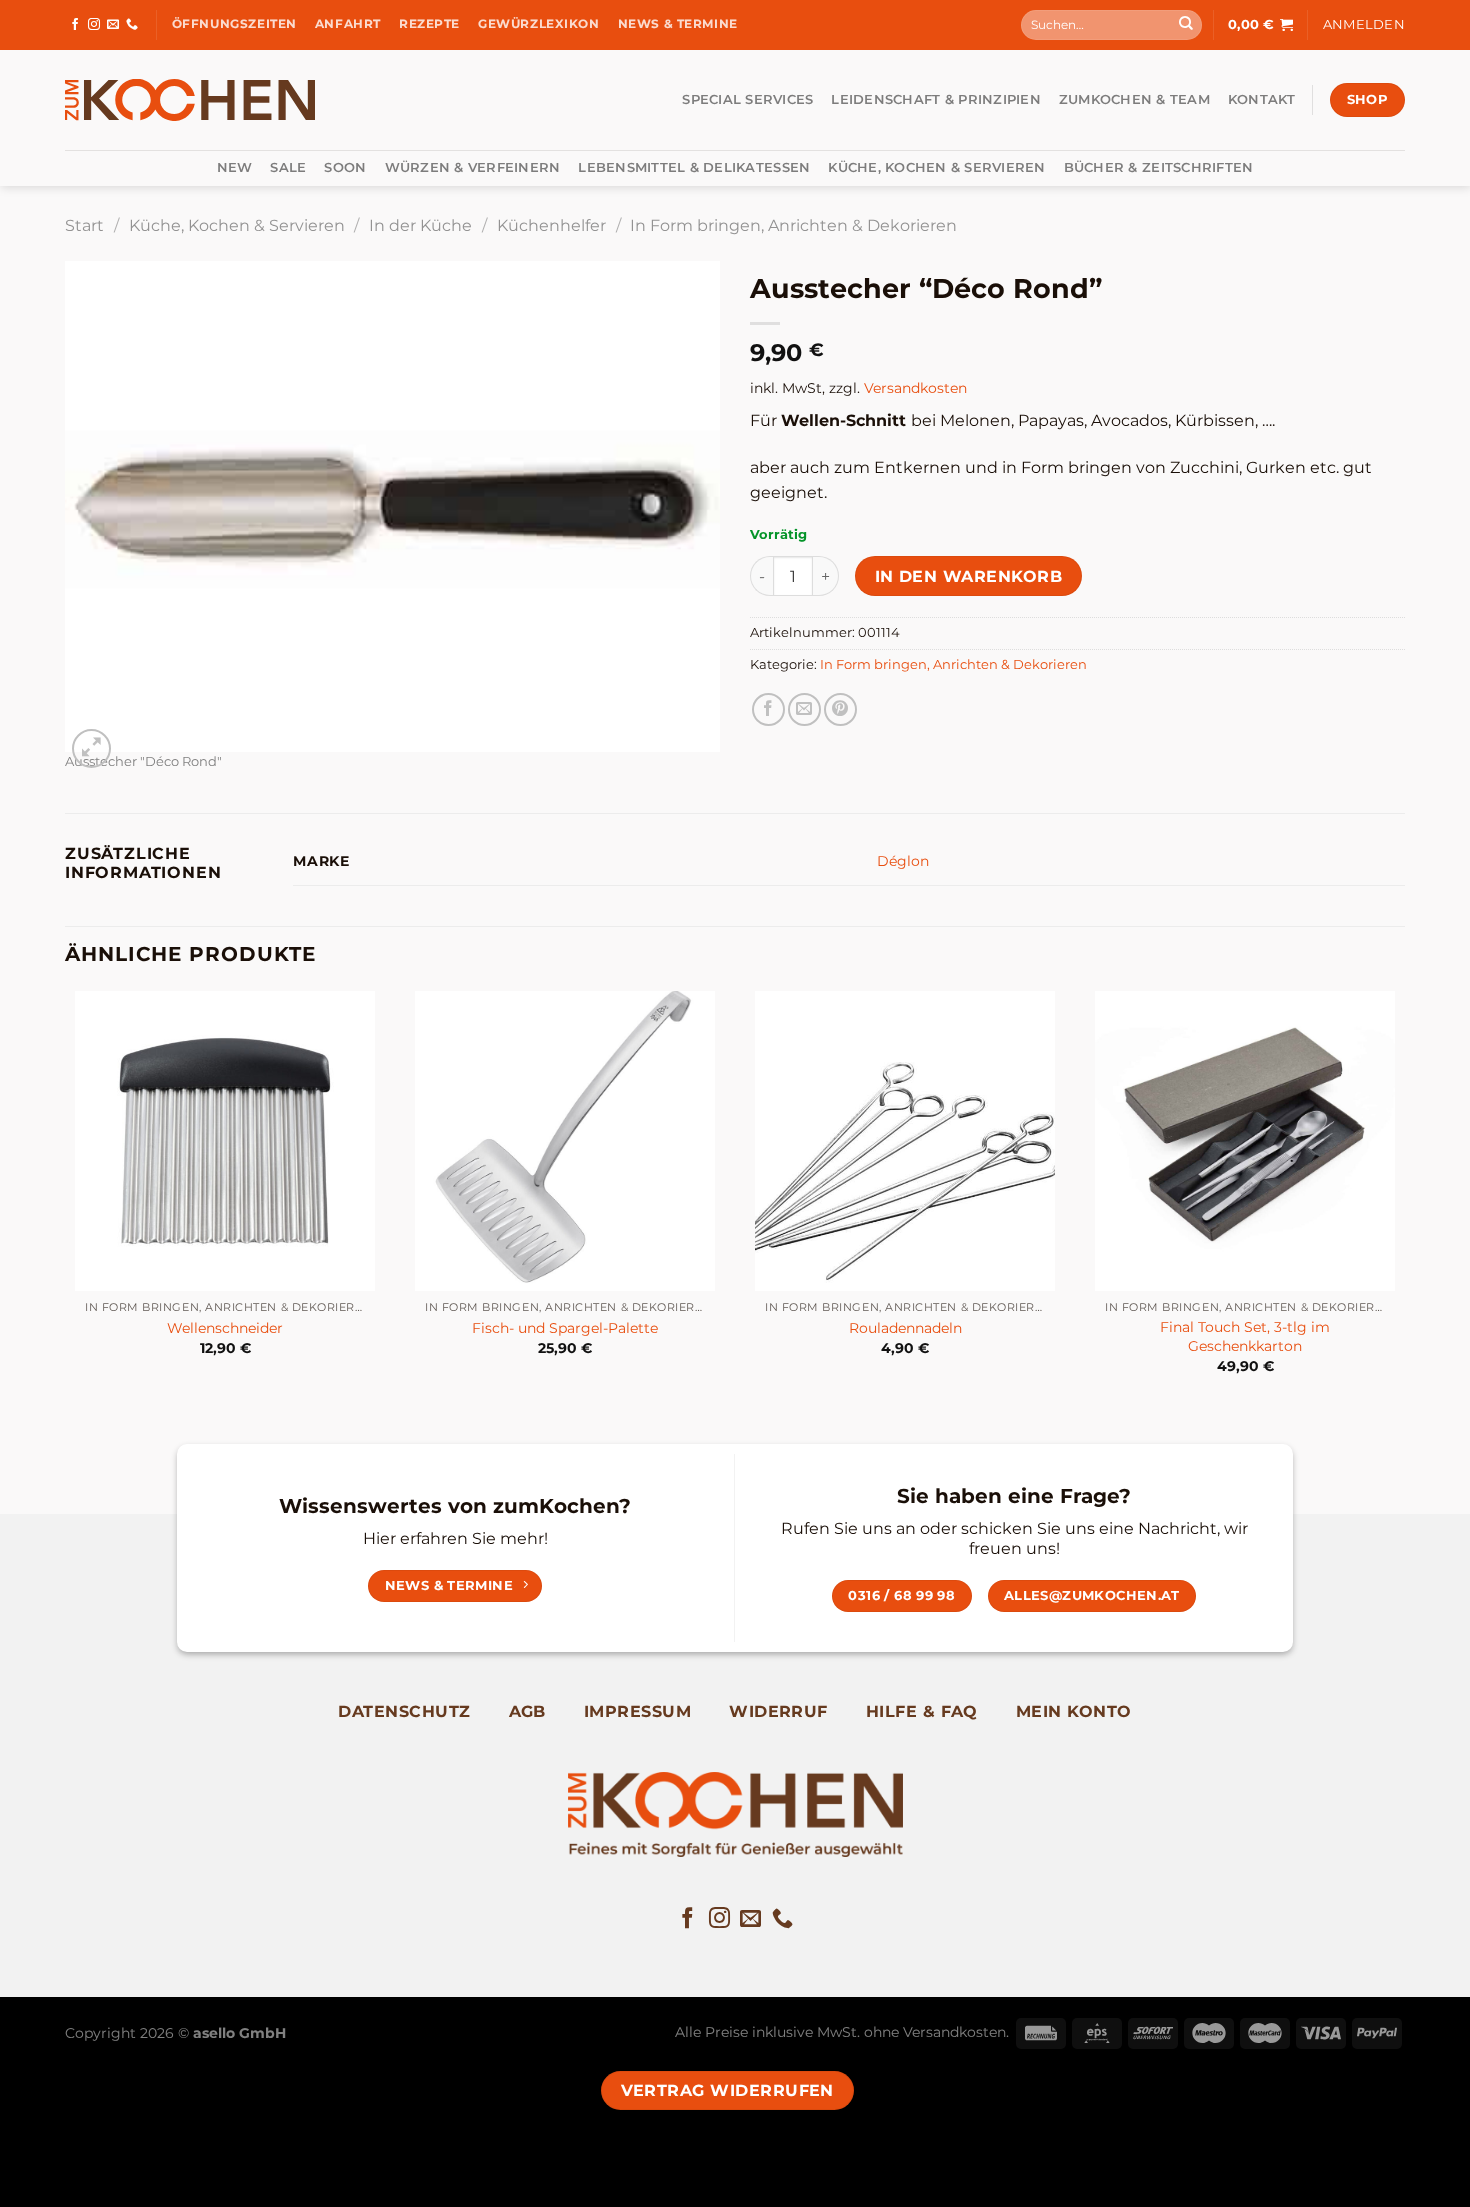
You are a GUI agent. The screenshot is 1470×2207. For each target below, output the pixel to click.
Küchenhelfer (551, 225)
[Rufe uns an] (132, 25)
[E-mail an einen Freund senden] (804, 709)
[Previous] (66, 1200)
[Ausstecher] (392, 505)
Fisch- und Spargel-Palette (565, 1328)
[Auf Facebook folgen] (75, 25)
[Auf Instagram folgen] (94, 25)
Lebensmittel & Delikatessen (694, 167)
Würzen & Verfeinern (473, 167)
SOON (345, 167)
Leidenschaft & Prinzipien (935, 99)
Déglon (903, 861)
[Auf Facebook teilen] (768, 709)
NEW (235, 167)
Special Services (747, 99)
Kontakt (1262, 99)
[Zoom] (91, 748)
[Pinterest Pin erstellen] (840, 709)
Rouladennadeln (905, 1328)
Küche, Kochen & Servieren (936, 167)
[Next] (1404, 1200)
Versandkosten (915, 388)
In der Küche (420, 225)
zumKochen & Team (1134, 99)
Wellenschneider (225, 1328)
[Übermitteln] (1186, 25)
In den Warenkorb (968, 576)
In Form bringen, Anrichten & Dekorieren (793, 225)
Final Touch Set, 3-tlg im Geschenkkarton (1245, 1336)
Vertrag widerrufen (727, 2090)
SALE (288, 167)
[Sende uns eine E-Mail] (113, 25)
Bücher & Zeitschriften (1159, 167)
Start (84, 225)
